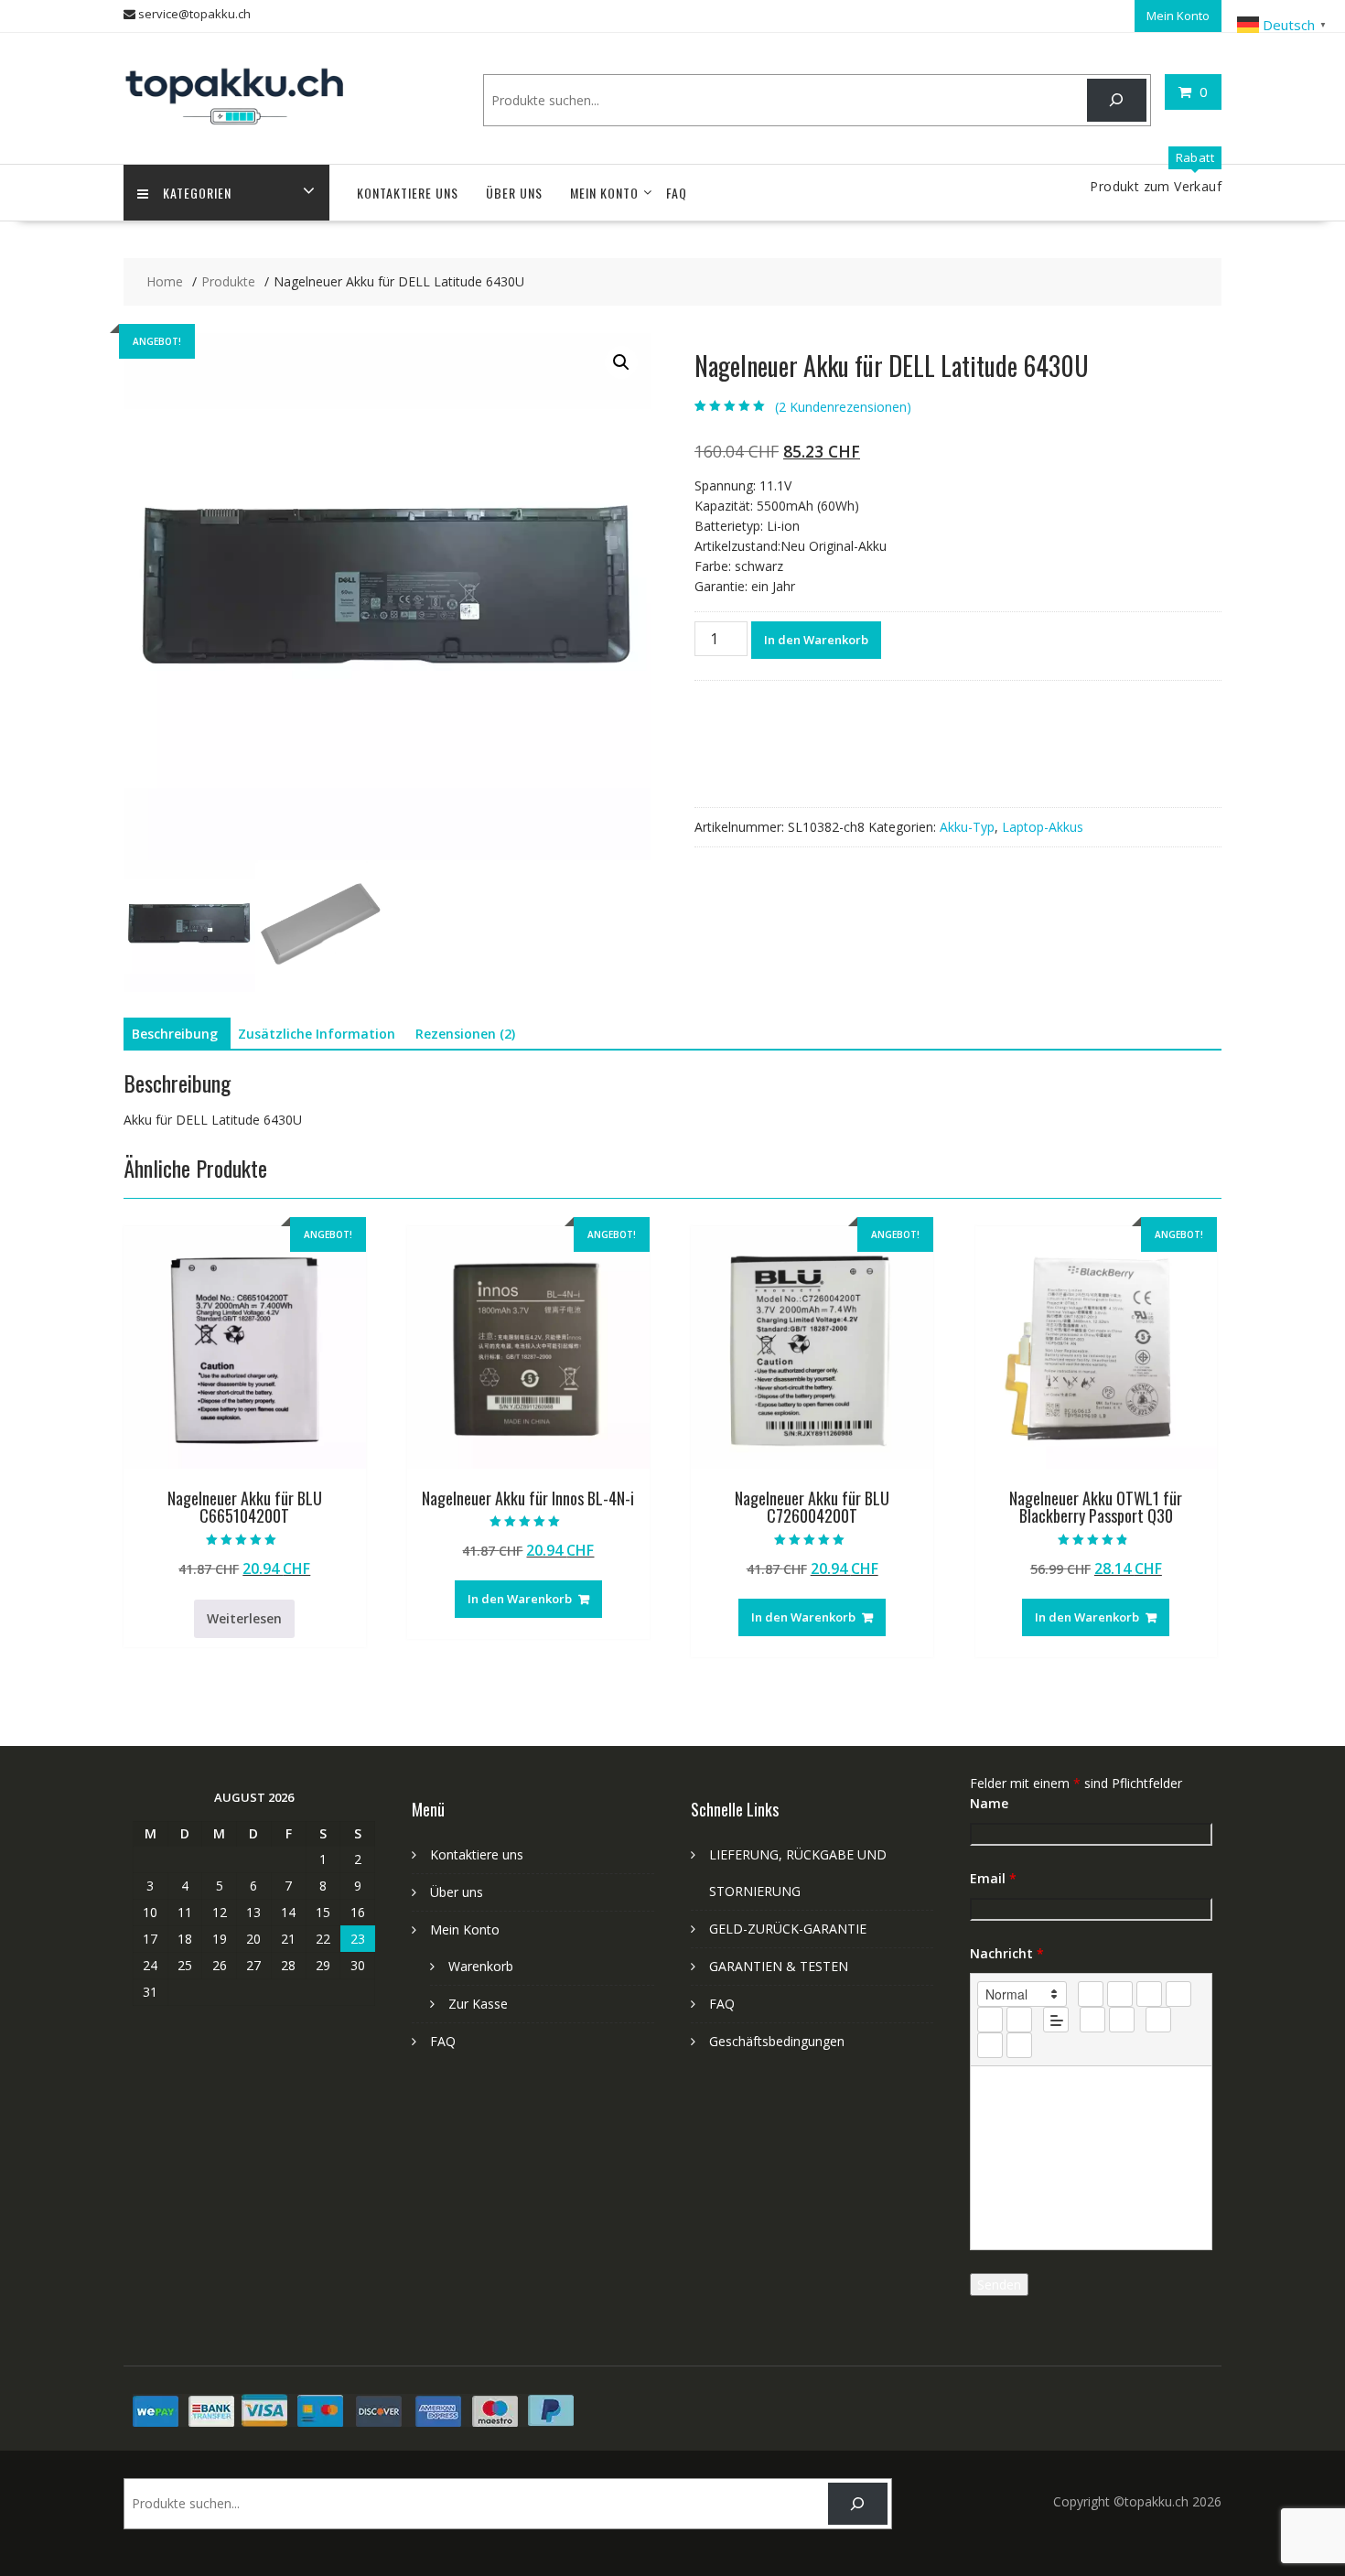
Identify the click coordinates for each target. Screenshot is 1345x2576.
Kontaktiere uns (408, 193)
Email (993, 1878)
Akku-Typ (967, 827)
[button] (621, 362)
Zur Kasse (478, 2004)
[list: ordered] (990, 2020)
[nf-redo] (1019, 2045)
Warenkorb (481, 1966)
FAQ (677, 193)
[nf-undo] (990, 2045)
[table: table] (1158, 2020)
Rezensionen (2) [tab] (465, 1034)
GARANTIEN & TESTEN (779, 1966)
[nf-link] (1092, 2020)
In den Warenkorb (816, 640)
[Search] (1117, 100)
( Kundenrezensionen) (843, 407)
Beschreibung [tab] (175, 1034)
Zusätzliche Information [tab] (317, 1034)
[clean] (1178, 1994)
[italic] (1120, 1994)
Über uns (514, 193)
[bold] (1091, 1994)
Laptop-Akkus (1043, 827)
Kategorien (197, 193)
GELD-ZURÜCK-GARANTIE (788, 1929)
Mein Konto (1178, 16)
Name (989, 1803)
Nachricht (1007, 1953)
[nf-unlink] (1122, 2020)
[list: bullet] (1019, 2020)
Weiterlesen (244, 1618)
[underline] (1149, 1994)
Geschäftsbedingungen (777, 2041)
